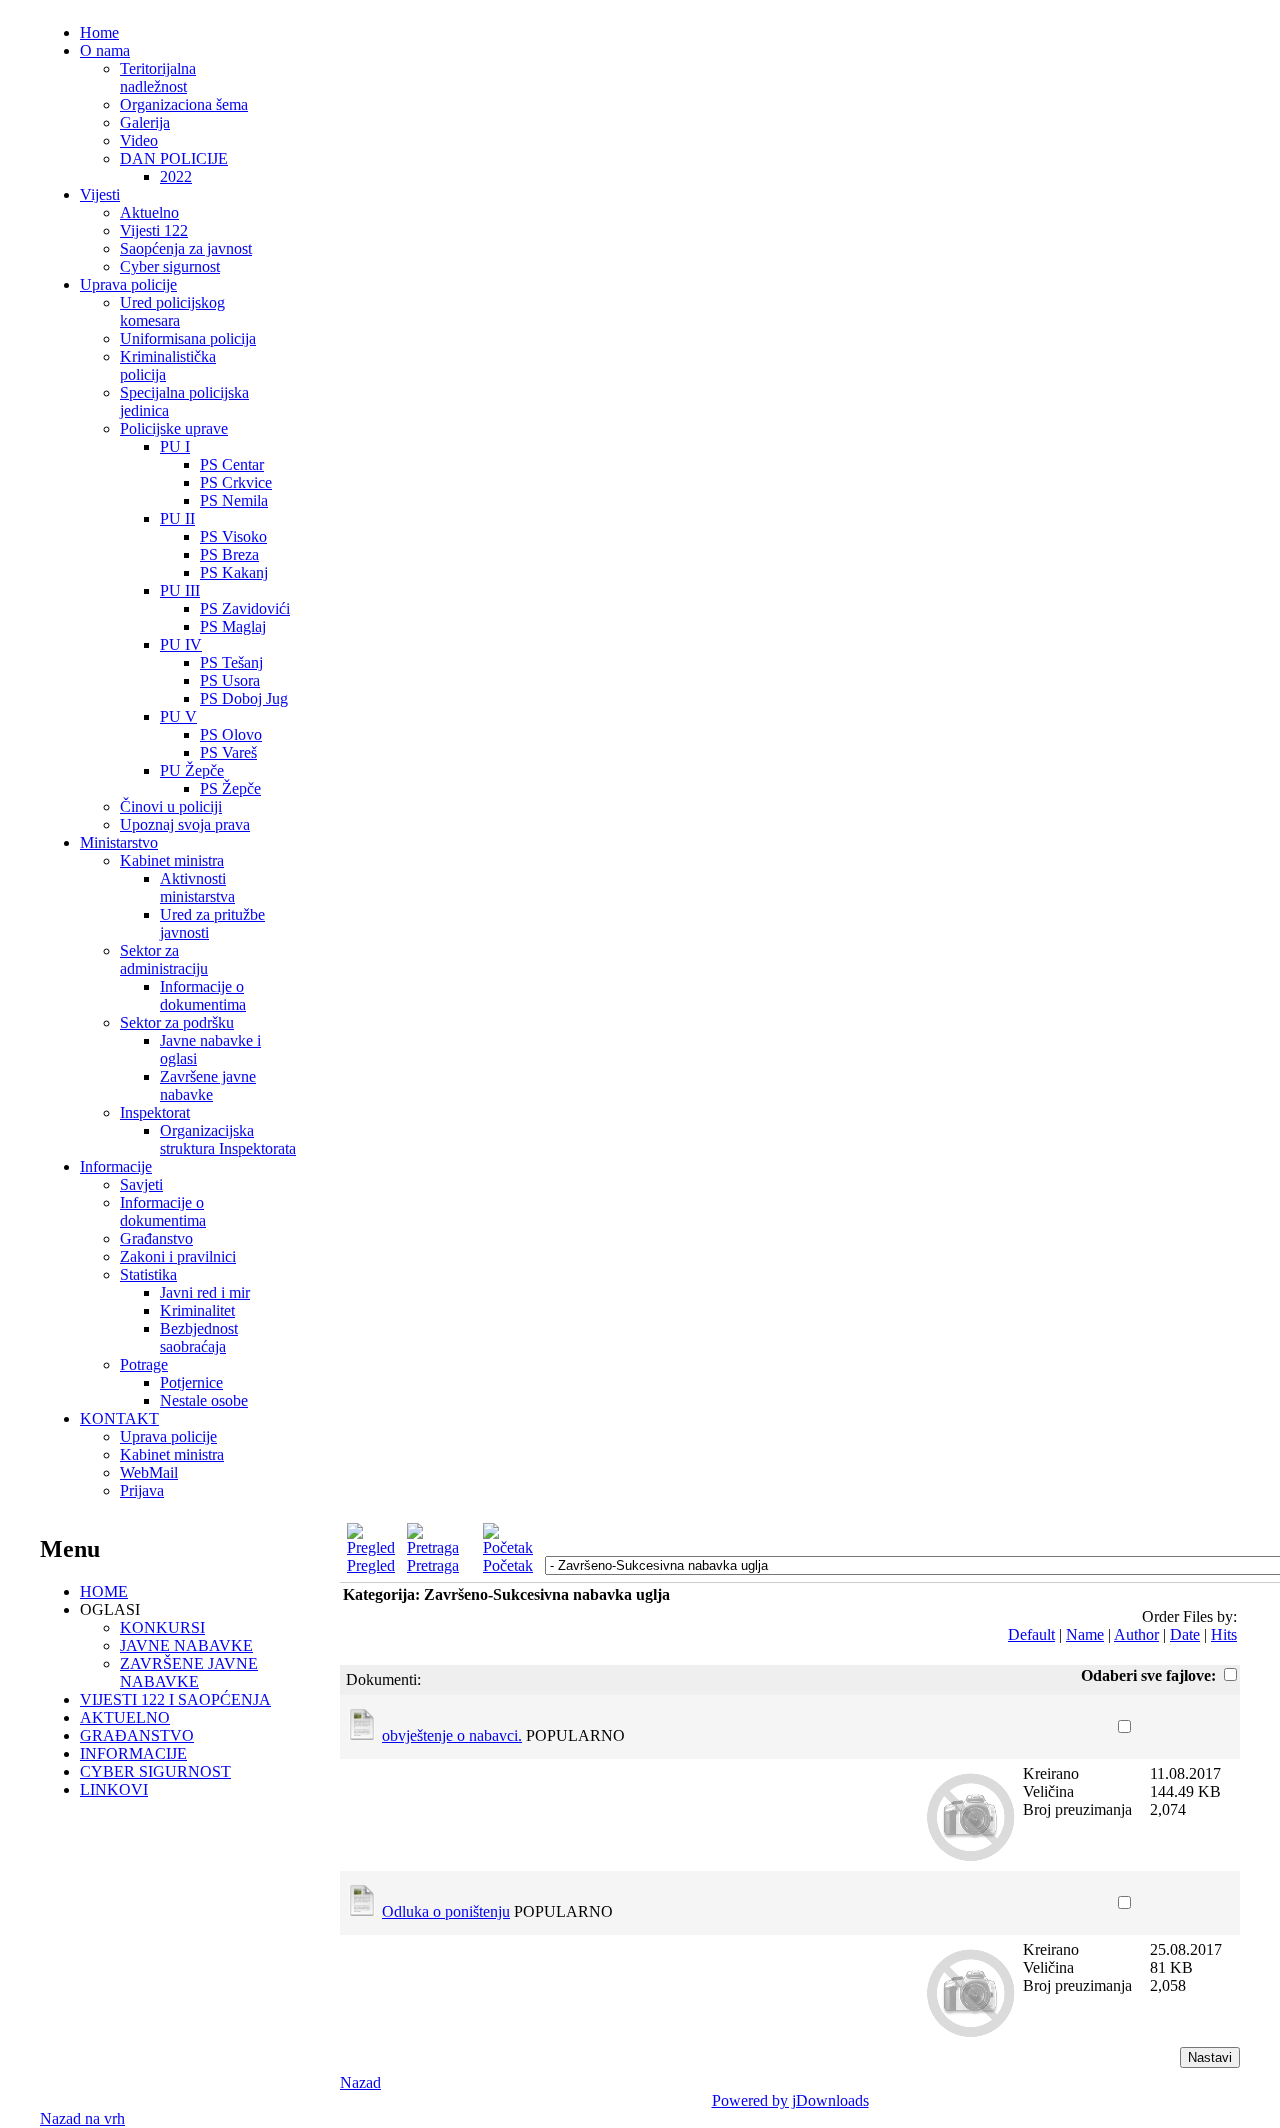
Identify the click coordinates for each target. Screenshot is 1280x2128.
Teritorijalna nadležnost (158, 77)
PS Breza (229, 554)
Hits (1224, 1634)
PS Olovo (231, 734)
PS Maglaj (233, 626)
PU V (178, 716)
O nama (105, 50)
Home (99, 32)
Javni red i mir (205, 1292)
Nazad (360, 2082)
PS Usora (230, 680)
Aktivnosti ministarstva (197, 887)
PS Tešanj (231, 662)
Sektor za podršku (177, 1022)
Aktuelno (149, 212)
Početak (508, 1565)
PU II (177, 518)
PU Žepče (192, 770)
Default (1031, 1634)
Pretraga (433, 1565)
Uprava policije (128, 284)
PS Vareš (228, 752)
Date (1185, 1634)
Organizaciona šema (184, 104)
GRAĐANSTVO (137, 1735)
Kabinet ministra (172, 860)
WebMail (149, 1472)
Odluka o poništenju (446, 1911)
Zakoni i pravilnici (178, 1256)
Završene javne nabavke (208, 1085)
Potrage (144, 1364)
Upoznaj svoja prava (185, 824)
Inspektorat (155, 1112)
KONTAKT (119, 1418)
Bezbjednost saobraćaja (199, 1337)
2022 (176, 176)
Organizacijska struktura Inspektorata (228, 1139)
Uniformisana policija (188, 338)
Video (139, 140)
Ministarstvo (119, 842)
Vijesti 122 (154, 230)
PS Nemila (234, 500)
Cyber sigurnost (170, 266)
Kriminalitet (197, 1310)
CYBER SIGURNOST (155, 1771)
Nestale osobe (204, 1400)
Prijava (142, 1490)
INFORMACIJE (133, 1753)
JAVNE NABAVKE (186, 1645)
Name (1085, 1634)
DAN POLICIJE (174, 158)
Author (1136, 1634)
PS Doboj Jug (244, 698)
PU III (180, 590)
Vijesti (100, 194)
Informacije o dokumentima (203, 995)
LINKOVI (114, 1789)
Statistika (148, 1274)
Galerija (145, 122)
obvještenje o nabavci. (452, 1735)
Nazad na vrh (82, 2118)
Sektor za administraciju (164, 959)
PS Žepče (230, 788)
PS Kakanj (234, 572)
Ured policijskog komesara (172, 311)
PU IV (181, 644)
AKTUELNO (125, 1717)
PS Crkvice (236, 482)
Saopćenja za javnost (186, 248)
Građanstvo (156, 1238)
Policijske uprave (174, 428)
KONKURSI (162, 1627)
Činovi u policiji (171, 806)
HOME (104, 1591)
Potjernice (191, 1382)
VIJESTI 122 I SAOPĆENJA (175, 1699)
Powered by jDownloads (790, 2100)
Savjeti (141, 1184)
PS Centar (232, 464)
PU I (175, 446)
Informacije (116, 1166)
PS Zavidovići (245, 608)
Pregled (371, 1565)
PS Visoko (233, 536)
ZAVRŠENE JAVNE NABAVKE (189, 1672)
